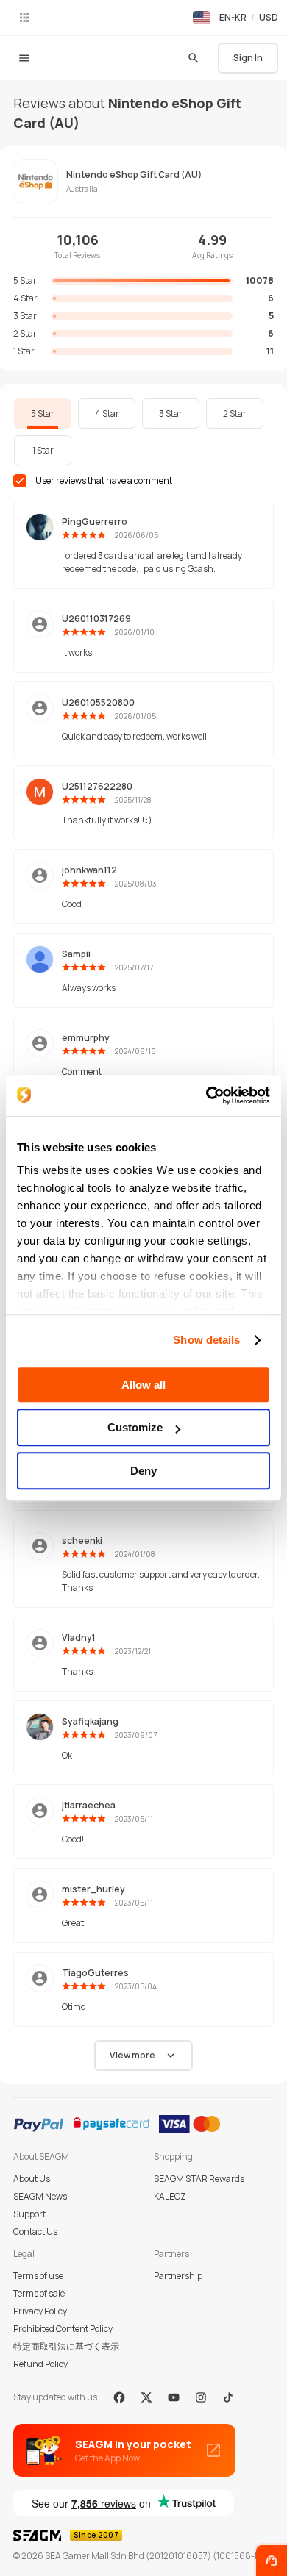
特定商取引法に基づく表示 (66, 2346)
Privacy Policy (40, 2311)
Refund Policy (40, 2364)
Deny (143, 1471)
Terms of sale (39, 2293)
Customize (135, 1427)
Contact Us (35, 2232)
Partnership (178, 2276)
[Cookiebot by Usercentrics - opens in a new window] (206, 1095)
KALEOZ (170, 2196)
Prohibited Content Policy (63, 2329)
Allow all (143, 1385)
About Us (32, 2179)
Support (29, 2214)
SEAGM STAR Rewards (199, 2179)
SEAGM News (40, 2196)
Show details (206, 1340)
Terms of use (38, 2276)
